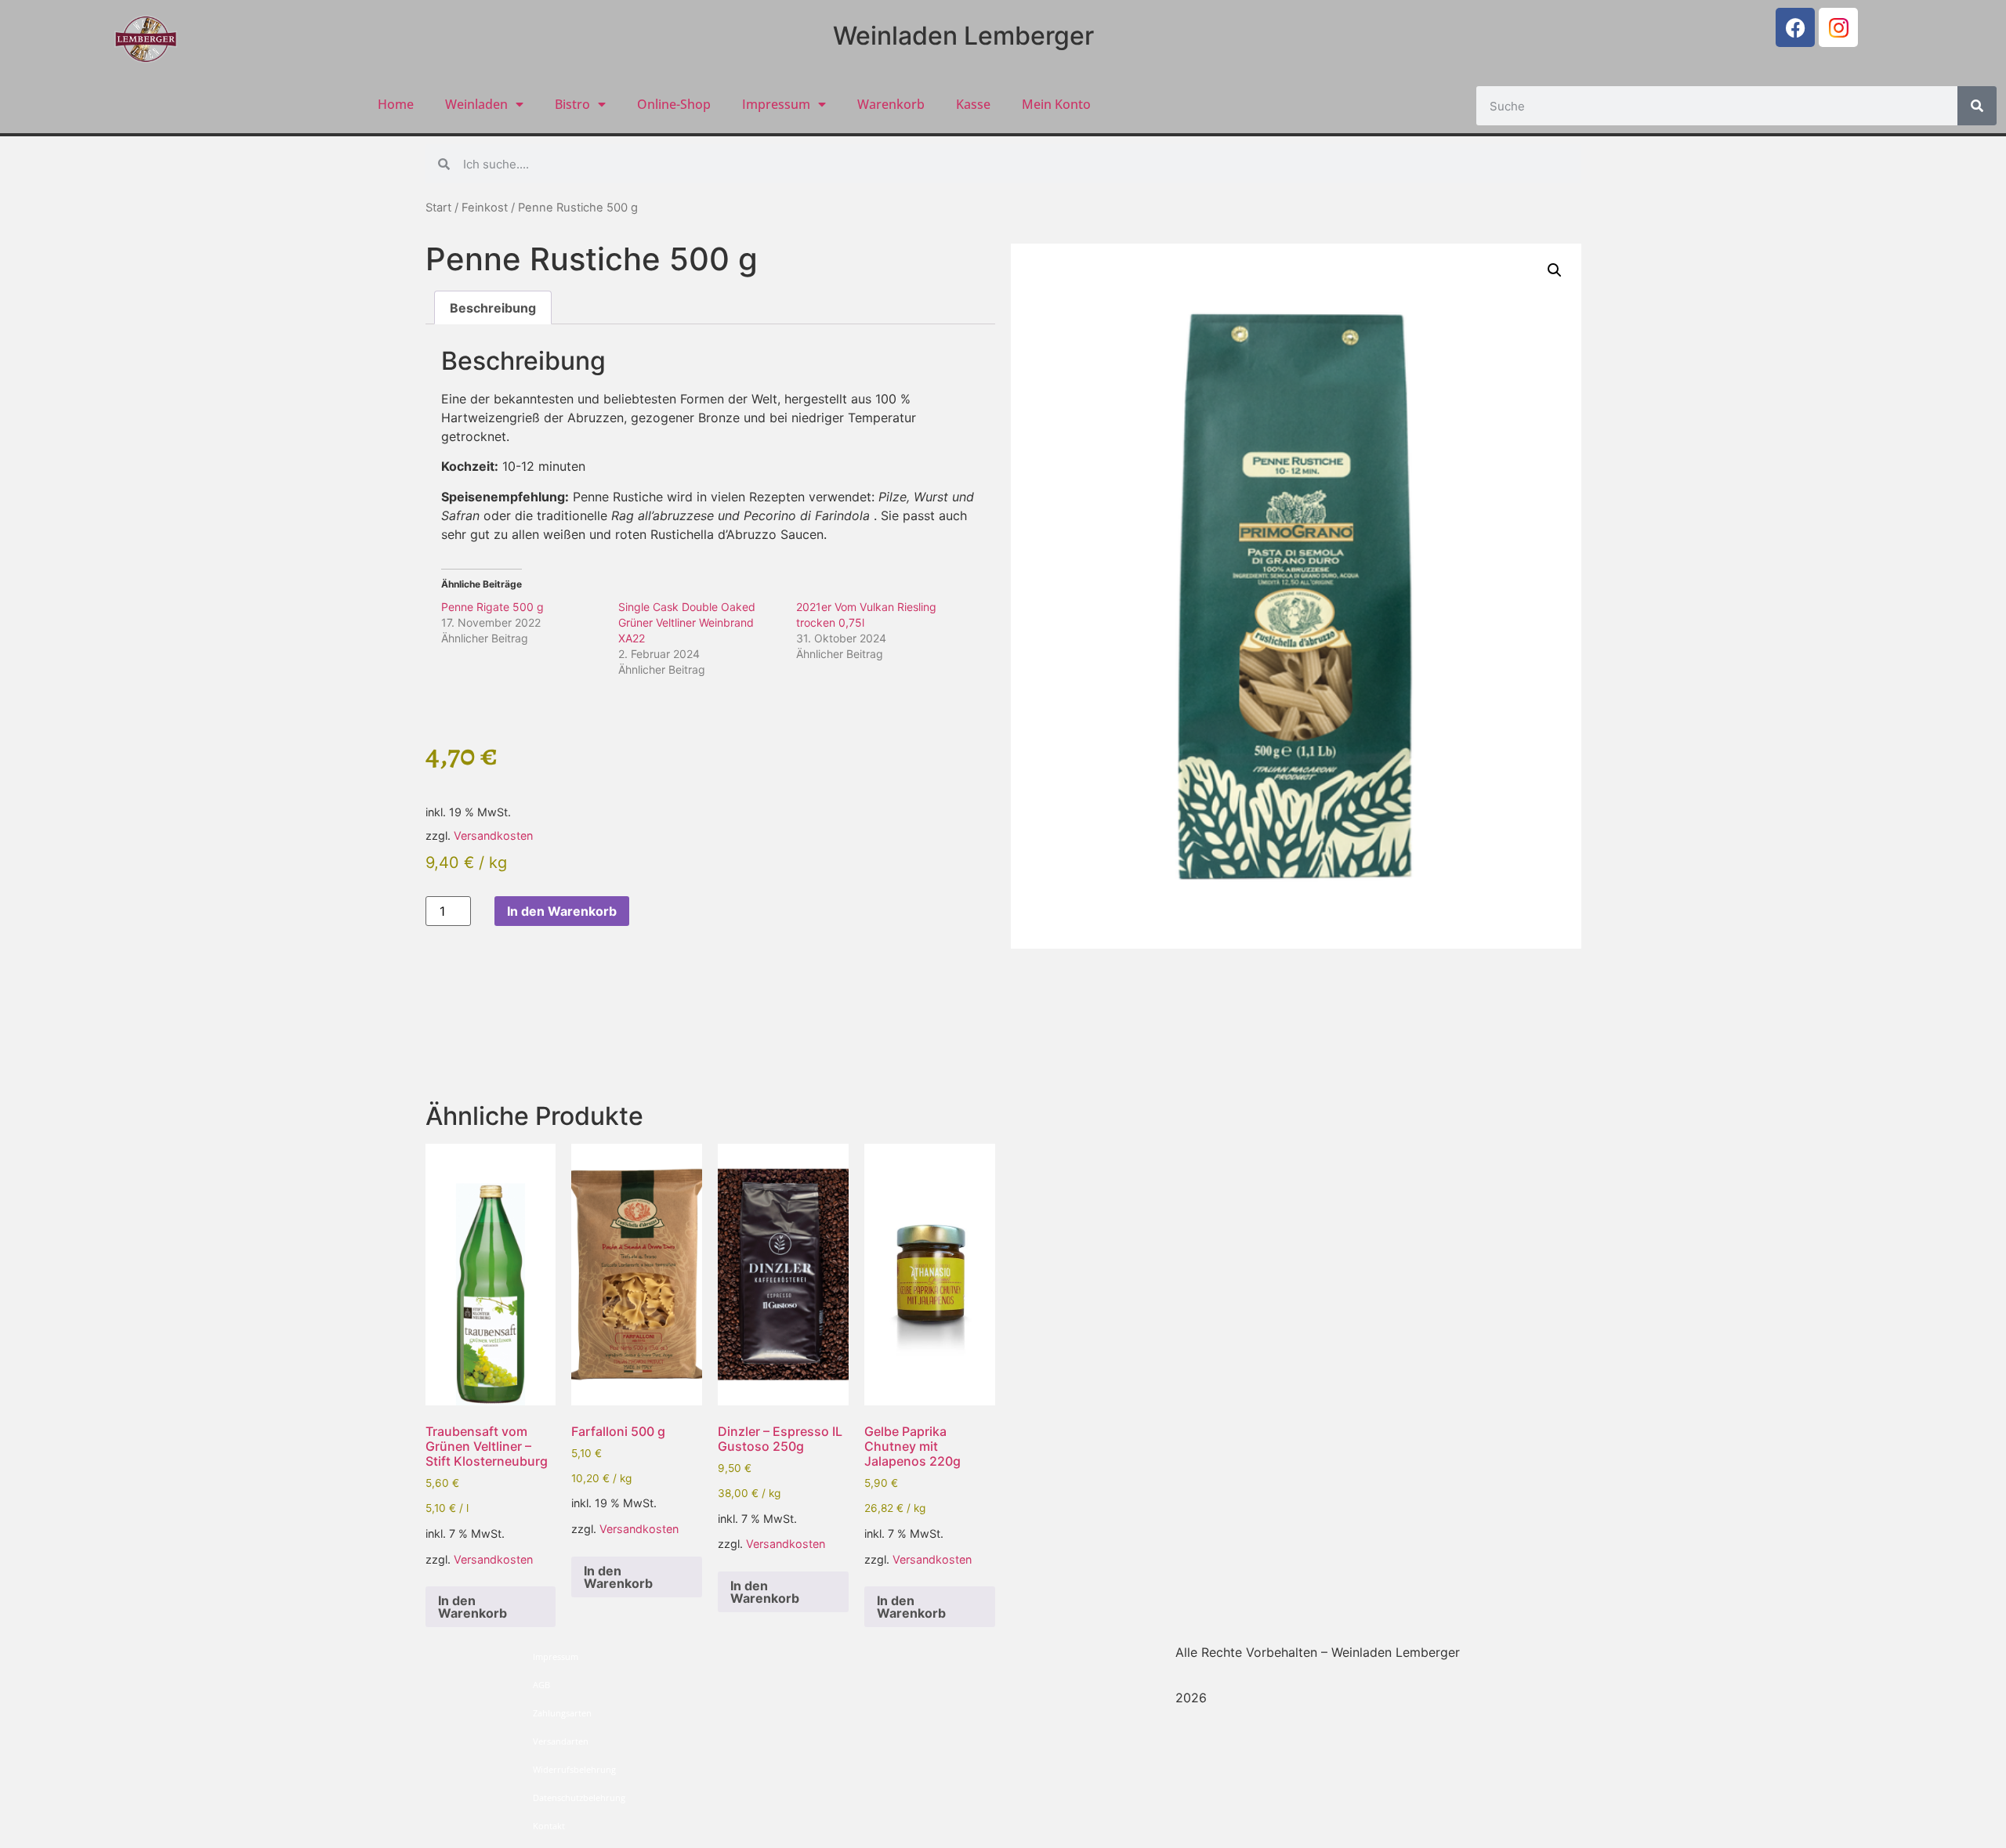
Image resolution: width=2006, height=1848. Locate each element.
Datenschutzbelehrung (579, 1797)
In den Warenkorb (562, 911)
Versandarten (561, 1741)
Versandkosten (493, 835)
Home (396, 104)
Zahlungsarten (562, 1713)
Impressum (776, 104)
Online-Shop (674, 104)
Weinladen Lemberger (963, 36)
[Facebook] (1795, 27)
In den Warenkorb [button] (473, 1607)
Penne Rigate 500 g (492, 607)
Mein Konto (1056, 104)
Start (438, 208)
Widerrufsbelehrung (574, 1769)
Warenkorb (891, 104)
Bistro (572, 104)
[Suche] (1977, 106)
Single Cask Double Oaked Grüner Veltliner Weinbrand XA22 (687, 622)
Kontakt (549, 1826)
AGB (541, 1685)
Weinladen (476, 104)
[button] (1555, 270)
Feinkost (485, 208)
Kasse (973, 104)
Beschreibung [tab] (493, 308)
